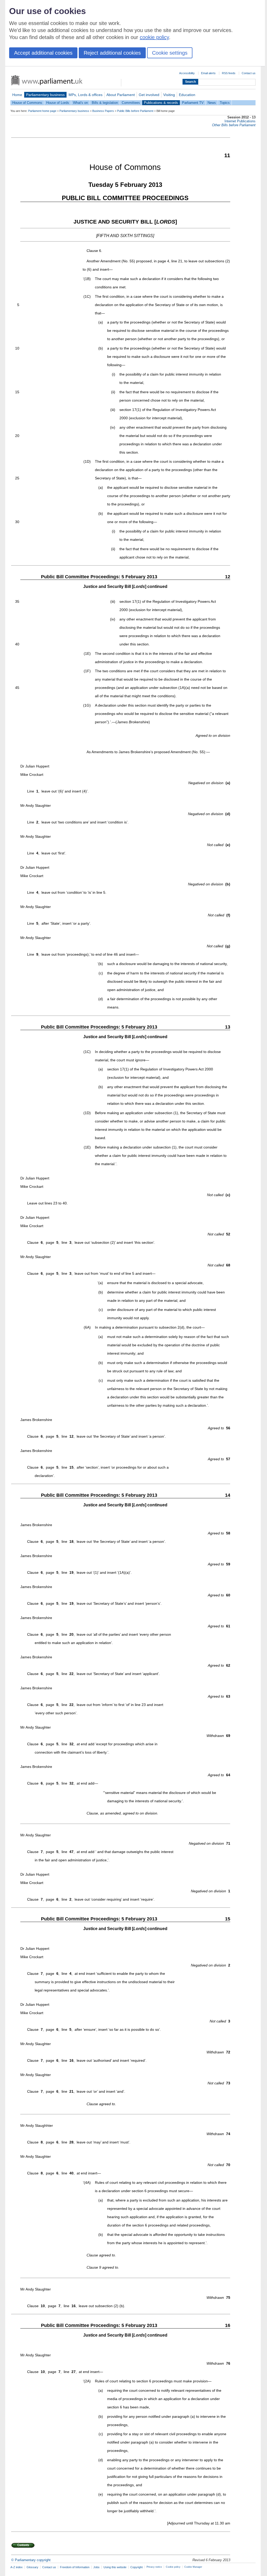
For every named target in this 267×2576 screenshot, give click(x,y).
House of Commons (27, 103)
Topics (225, 103)
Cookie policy (173, 2567)
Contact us (249, 73)
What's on (80, 103)
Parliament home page (42, 111)
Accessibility (187, 73)
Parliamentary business (45, 95)
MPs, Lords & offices (86, 95)
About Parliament (121, 95)
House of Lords (58, 103)
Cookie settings (170, 53)
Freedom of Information (75, 2567)
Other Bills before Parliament (234, 125)
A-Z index (17, 2567)
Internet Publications (240, 121)
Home (17, 95)
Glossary (32, 2567)
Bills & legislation (105, 103)
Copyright (136, 2567)
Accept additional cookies (43, 53)
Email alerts (208, 73)
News (212, 103)
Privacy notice (154, 2567)
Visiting (169, 95)
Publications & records (161, 103)
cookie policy (154, 37)
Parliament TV (193, 103)
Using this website (115, 2567)
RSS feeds (229, 73)
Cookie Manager (193, 2567)
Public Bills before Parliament (135, 111)
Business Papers (103, 111)
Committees (131, 103)
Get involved (149, 95)
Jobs (96, 2567)
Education (187, 95)
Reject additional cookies (112, 53)
